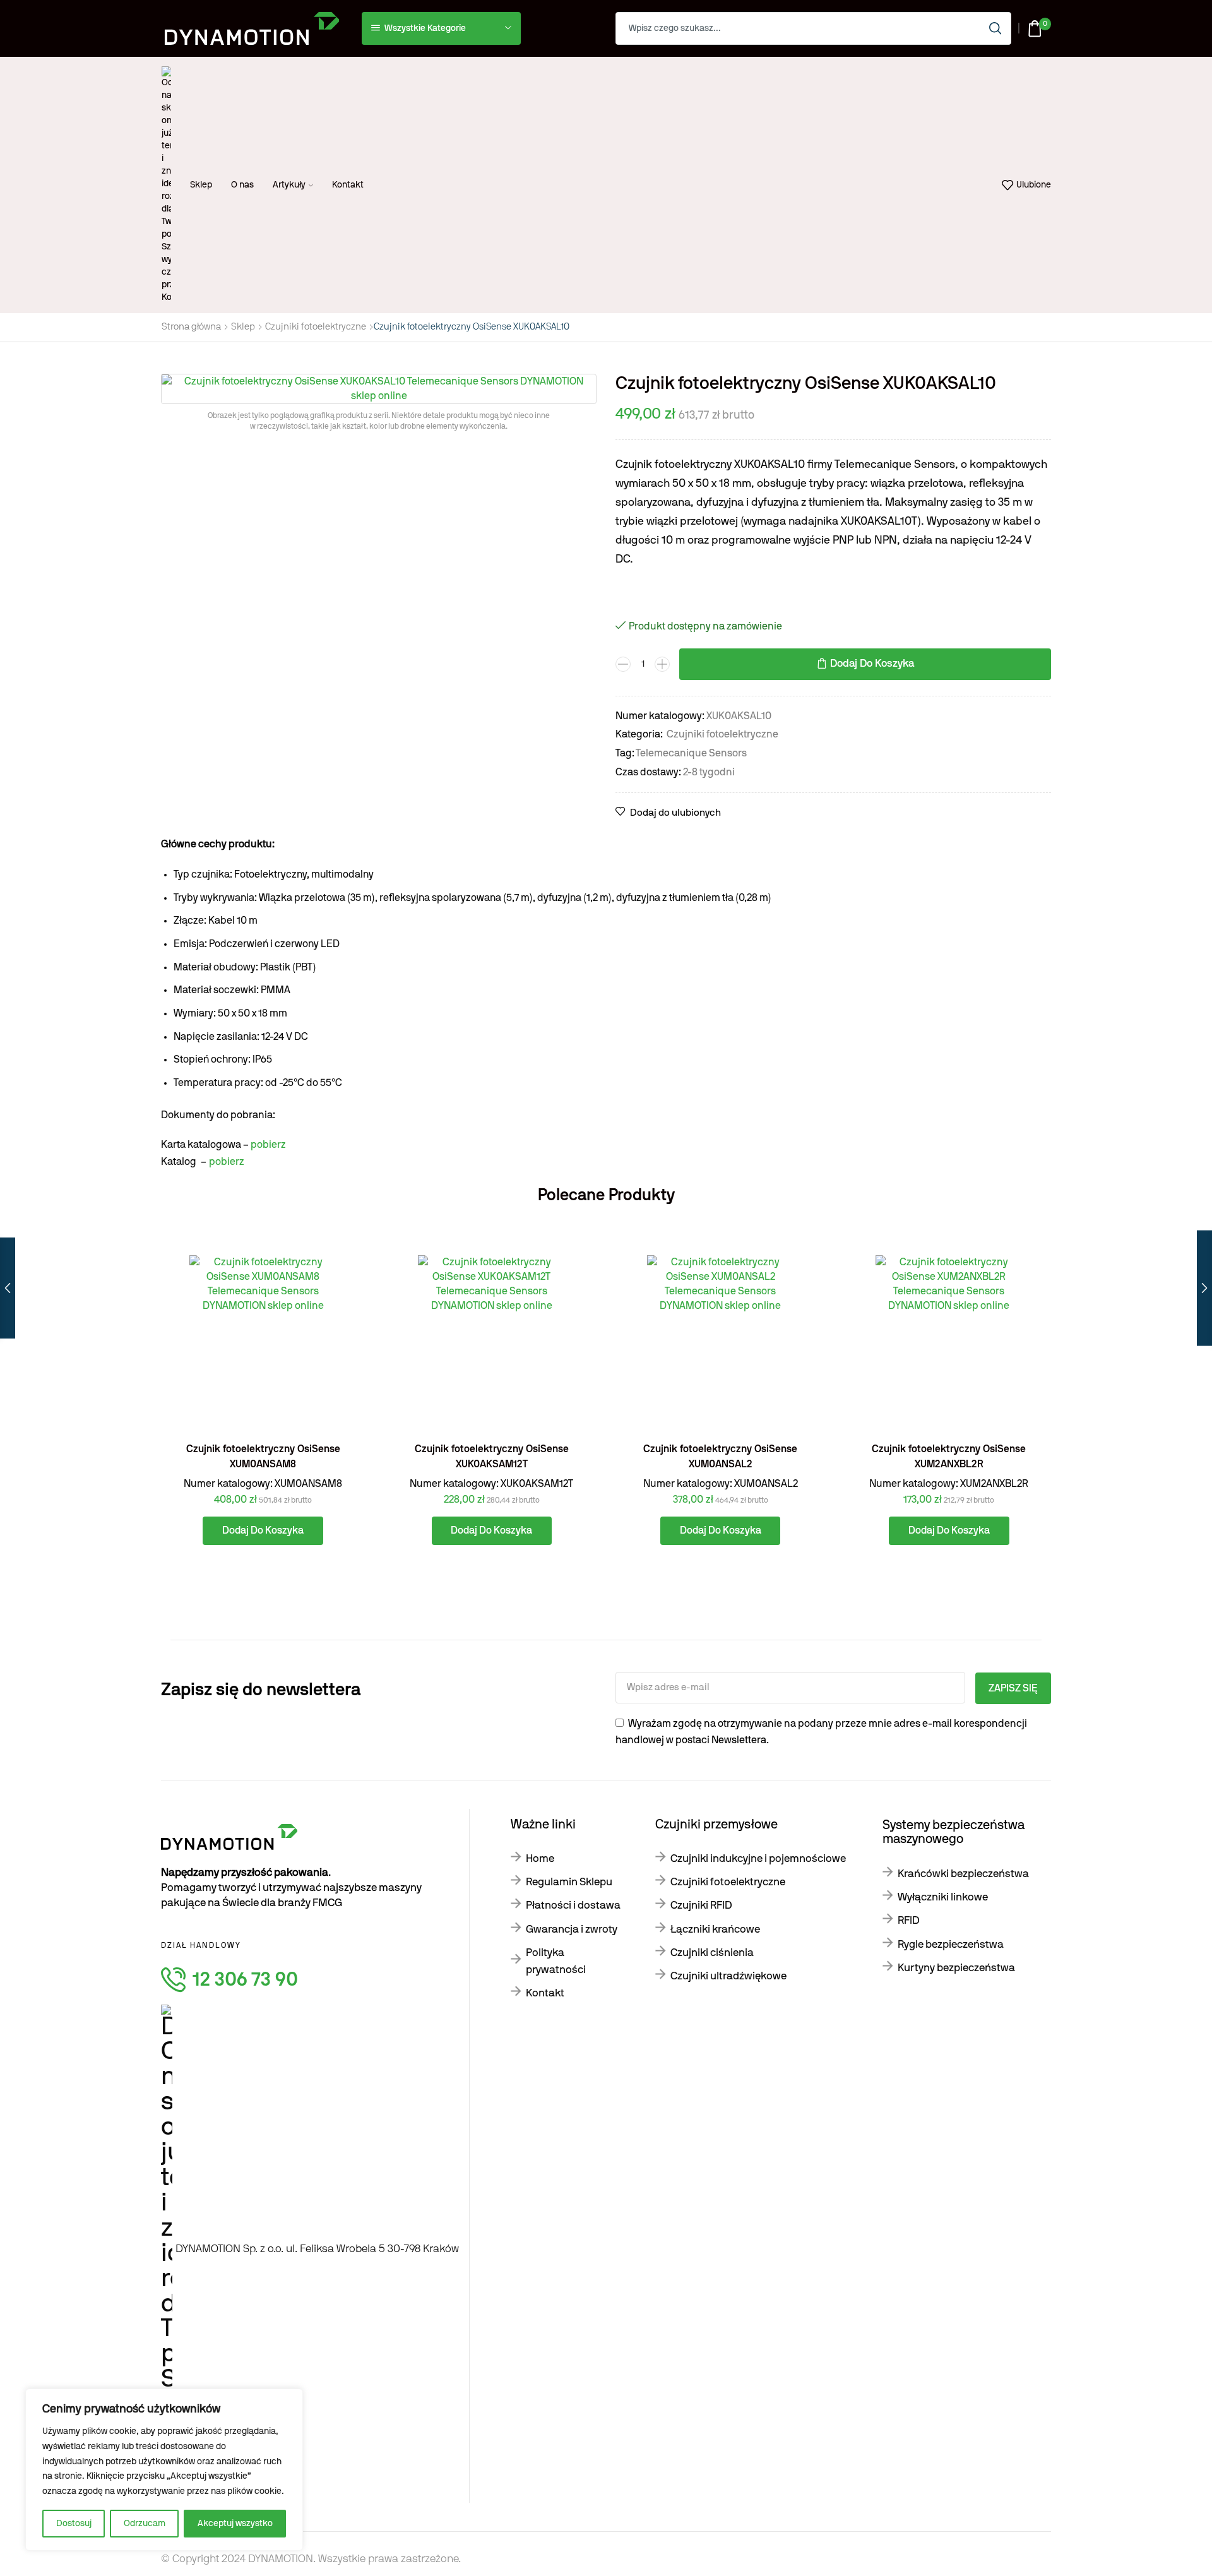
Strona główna (191, 327)
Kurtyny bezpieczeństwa (956, 1968)
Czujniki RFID (701, 1905)
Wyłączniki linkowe (943, 1897)
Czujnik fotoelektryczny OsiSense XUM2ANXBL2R (949, 1457)
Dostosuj (74, 2524)
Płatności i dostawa (573, 1905)
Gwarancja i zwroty (572, 1929)
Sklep (201, 185)
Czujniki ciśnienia (712, 1953)
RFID (909, 1920)
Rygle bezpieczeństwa (951, 1944)
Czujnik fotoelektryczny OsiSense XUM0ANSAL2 (720, 1457)
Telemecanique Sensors (691, 753)
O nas (242, 185)
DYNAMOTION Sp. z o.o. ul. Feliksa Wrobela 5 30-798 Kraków (317, 2249)
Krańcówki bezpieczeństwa (963, 1874)
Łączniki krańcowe (715, 1929)
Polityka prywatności (556, 1961)
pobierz (268, 1145)
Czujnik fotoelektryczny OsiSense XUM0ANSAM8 (263, 1457)
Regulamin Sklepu (569, 1882)
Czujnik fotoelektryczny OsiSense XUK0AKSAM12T (492, 1457)
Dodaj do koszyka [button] (341, 1376)
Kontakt (348, 185)
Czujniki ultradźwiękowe (728, 1976)
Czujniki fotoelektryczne (316, 327)
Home (540, 1858)
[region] (164, 2470)
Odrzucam (145, 2524)
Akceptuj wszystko (235, 2524)
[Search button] (995, 28)
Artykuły (289, 185)
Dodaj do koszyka (872, 664)
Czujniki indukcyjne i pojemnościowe (758, 1858)
